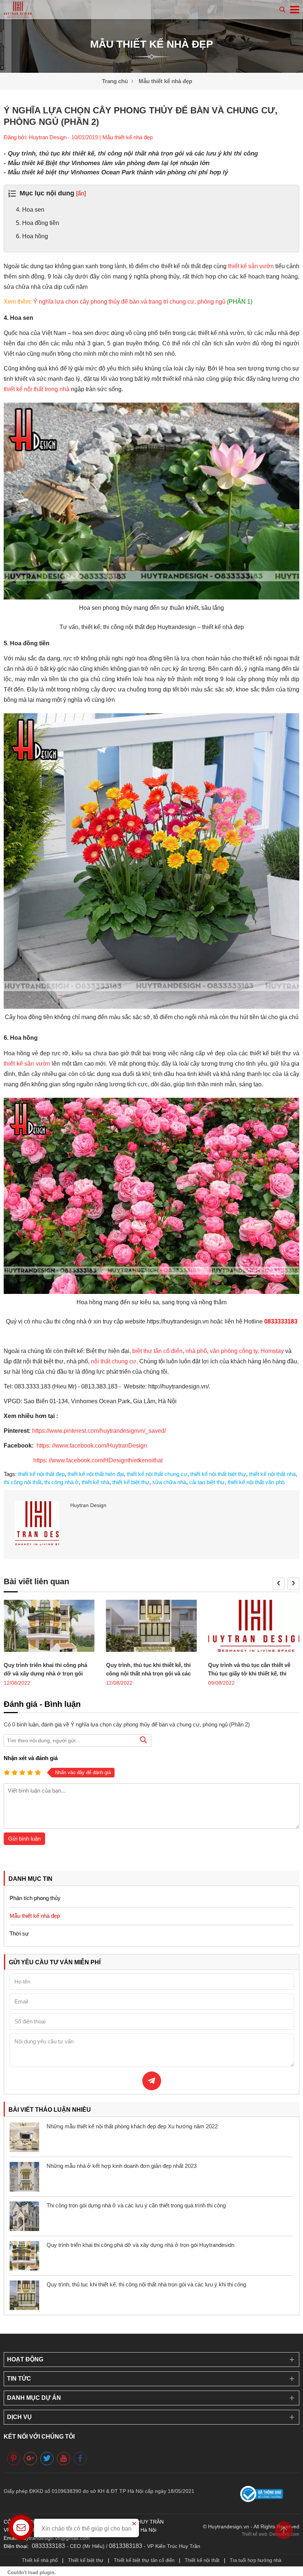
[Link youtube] (64, 2458)
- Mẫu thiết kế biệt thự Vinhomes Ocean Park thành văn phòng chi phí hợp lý (116, 172)
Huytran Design (88, 1505)
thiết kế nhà (96, 1482)
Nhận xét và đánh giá (31, 1758)
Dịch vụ (19, 2417)
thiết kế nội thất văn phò (256, 1482)
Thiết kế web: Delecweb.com (270, 2534)
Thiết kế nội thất (202, 2560)
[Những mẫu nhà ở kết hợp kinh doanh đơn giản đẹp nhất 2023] (24, 2177)
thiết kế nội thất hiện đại (96, 1474)
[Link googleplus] (30, 2458)
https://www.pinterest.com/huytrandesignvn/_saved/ (98, 1431)
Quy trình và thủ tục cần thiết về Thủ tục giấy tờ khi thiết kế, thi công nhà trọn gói (249, 1673)
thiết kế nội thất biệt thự (218, 1474)
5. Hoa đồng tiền (38, 223)
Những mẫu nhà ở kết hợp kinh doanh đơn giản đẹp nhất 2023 (122, 2166)
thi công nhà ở (62, 1482)
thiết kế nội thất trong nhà (37, 389)
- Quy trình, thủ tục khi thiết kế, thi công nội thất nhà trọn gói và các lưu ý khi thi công (131, 153)
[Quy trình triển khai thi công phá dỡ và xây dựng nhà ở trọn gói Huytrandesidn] (49, 1628)
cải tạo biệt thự (207, 1482)
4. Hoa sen (30, 210)
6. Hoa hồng (32, 236)
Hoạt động (25, 2359)
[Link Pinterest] (14, 2458)
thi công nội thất (23, 1482)
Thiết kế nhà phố (40, 2560)
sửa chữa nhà (169, 1482)
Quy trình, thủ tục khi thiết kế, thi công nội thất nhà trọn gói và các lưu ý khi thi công (148, 1673)
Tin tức (19, 2379)
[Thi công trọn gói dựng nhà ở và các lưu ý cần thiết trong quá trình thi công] (24, 2216)
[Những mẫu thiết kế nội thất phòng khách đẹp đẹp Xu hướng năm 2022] (24, 2137)
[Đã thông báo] (262, 2500)
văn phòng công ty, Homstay (247, 1351)
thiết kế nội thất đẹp (41, 1474)
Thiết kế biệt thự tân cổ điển (144, 2560)
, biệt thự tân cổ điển (156, 1351)
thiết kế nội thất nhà (272, 1474)
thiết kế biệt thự (131, 1482)
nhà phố (196, 1351)
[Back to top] (284, 2530)
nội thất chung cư (114, 1361)
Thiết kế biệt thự (86, 2560)
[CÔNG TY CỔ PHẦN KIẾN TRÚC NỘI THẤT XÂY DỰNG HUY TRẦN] (18, 9)
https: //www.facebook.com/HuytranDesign (92, 1446)
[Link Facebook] (80, 2458)
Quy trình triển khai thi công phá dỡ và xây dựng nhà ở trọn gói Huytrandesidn (45, 1673)
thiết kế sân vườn (251, 266)
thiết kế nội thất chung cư (157, 1474)
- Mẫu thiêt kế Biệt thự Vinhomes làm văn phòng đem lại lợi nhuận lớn (107, 163)
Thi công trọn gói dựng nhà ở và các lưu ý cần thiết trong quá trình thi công (136, 2205)
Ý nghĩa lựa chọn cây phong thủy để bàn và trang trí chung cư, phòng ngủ (143, 302)
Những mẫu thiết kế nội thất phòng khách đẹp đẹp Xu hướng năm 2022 (132, 2126)
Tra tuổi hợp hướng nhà (256, 2560)
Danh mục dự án (34, 2398)
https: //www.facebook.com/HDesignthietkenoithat (97, 1460)
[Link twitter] (47, 2458)
